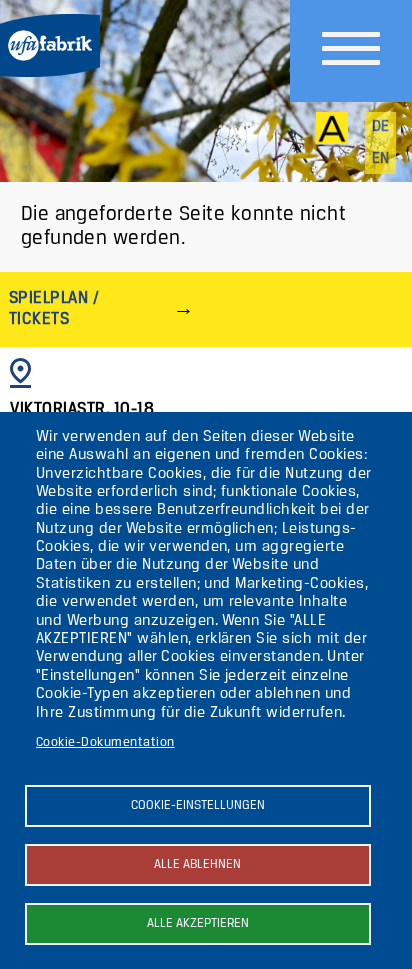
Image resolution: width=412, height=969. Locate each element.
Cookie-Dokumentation (105, 742)
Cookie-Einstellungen (198, 805)
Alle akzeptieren (198, 923)
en (381, 159)
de (381, 127)
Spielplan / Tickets (54, 308)
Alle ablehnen (197, 864)
